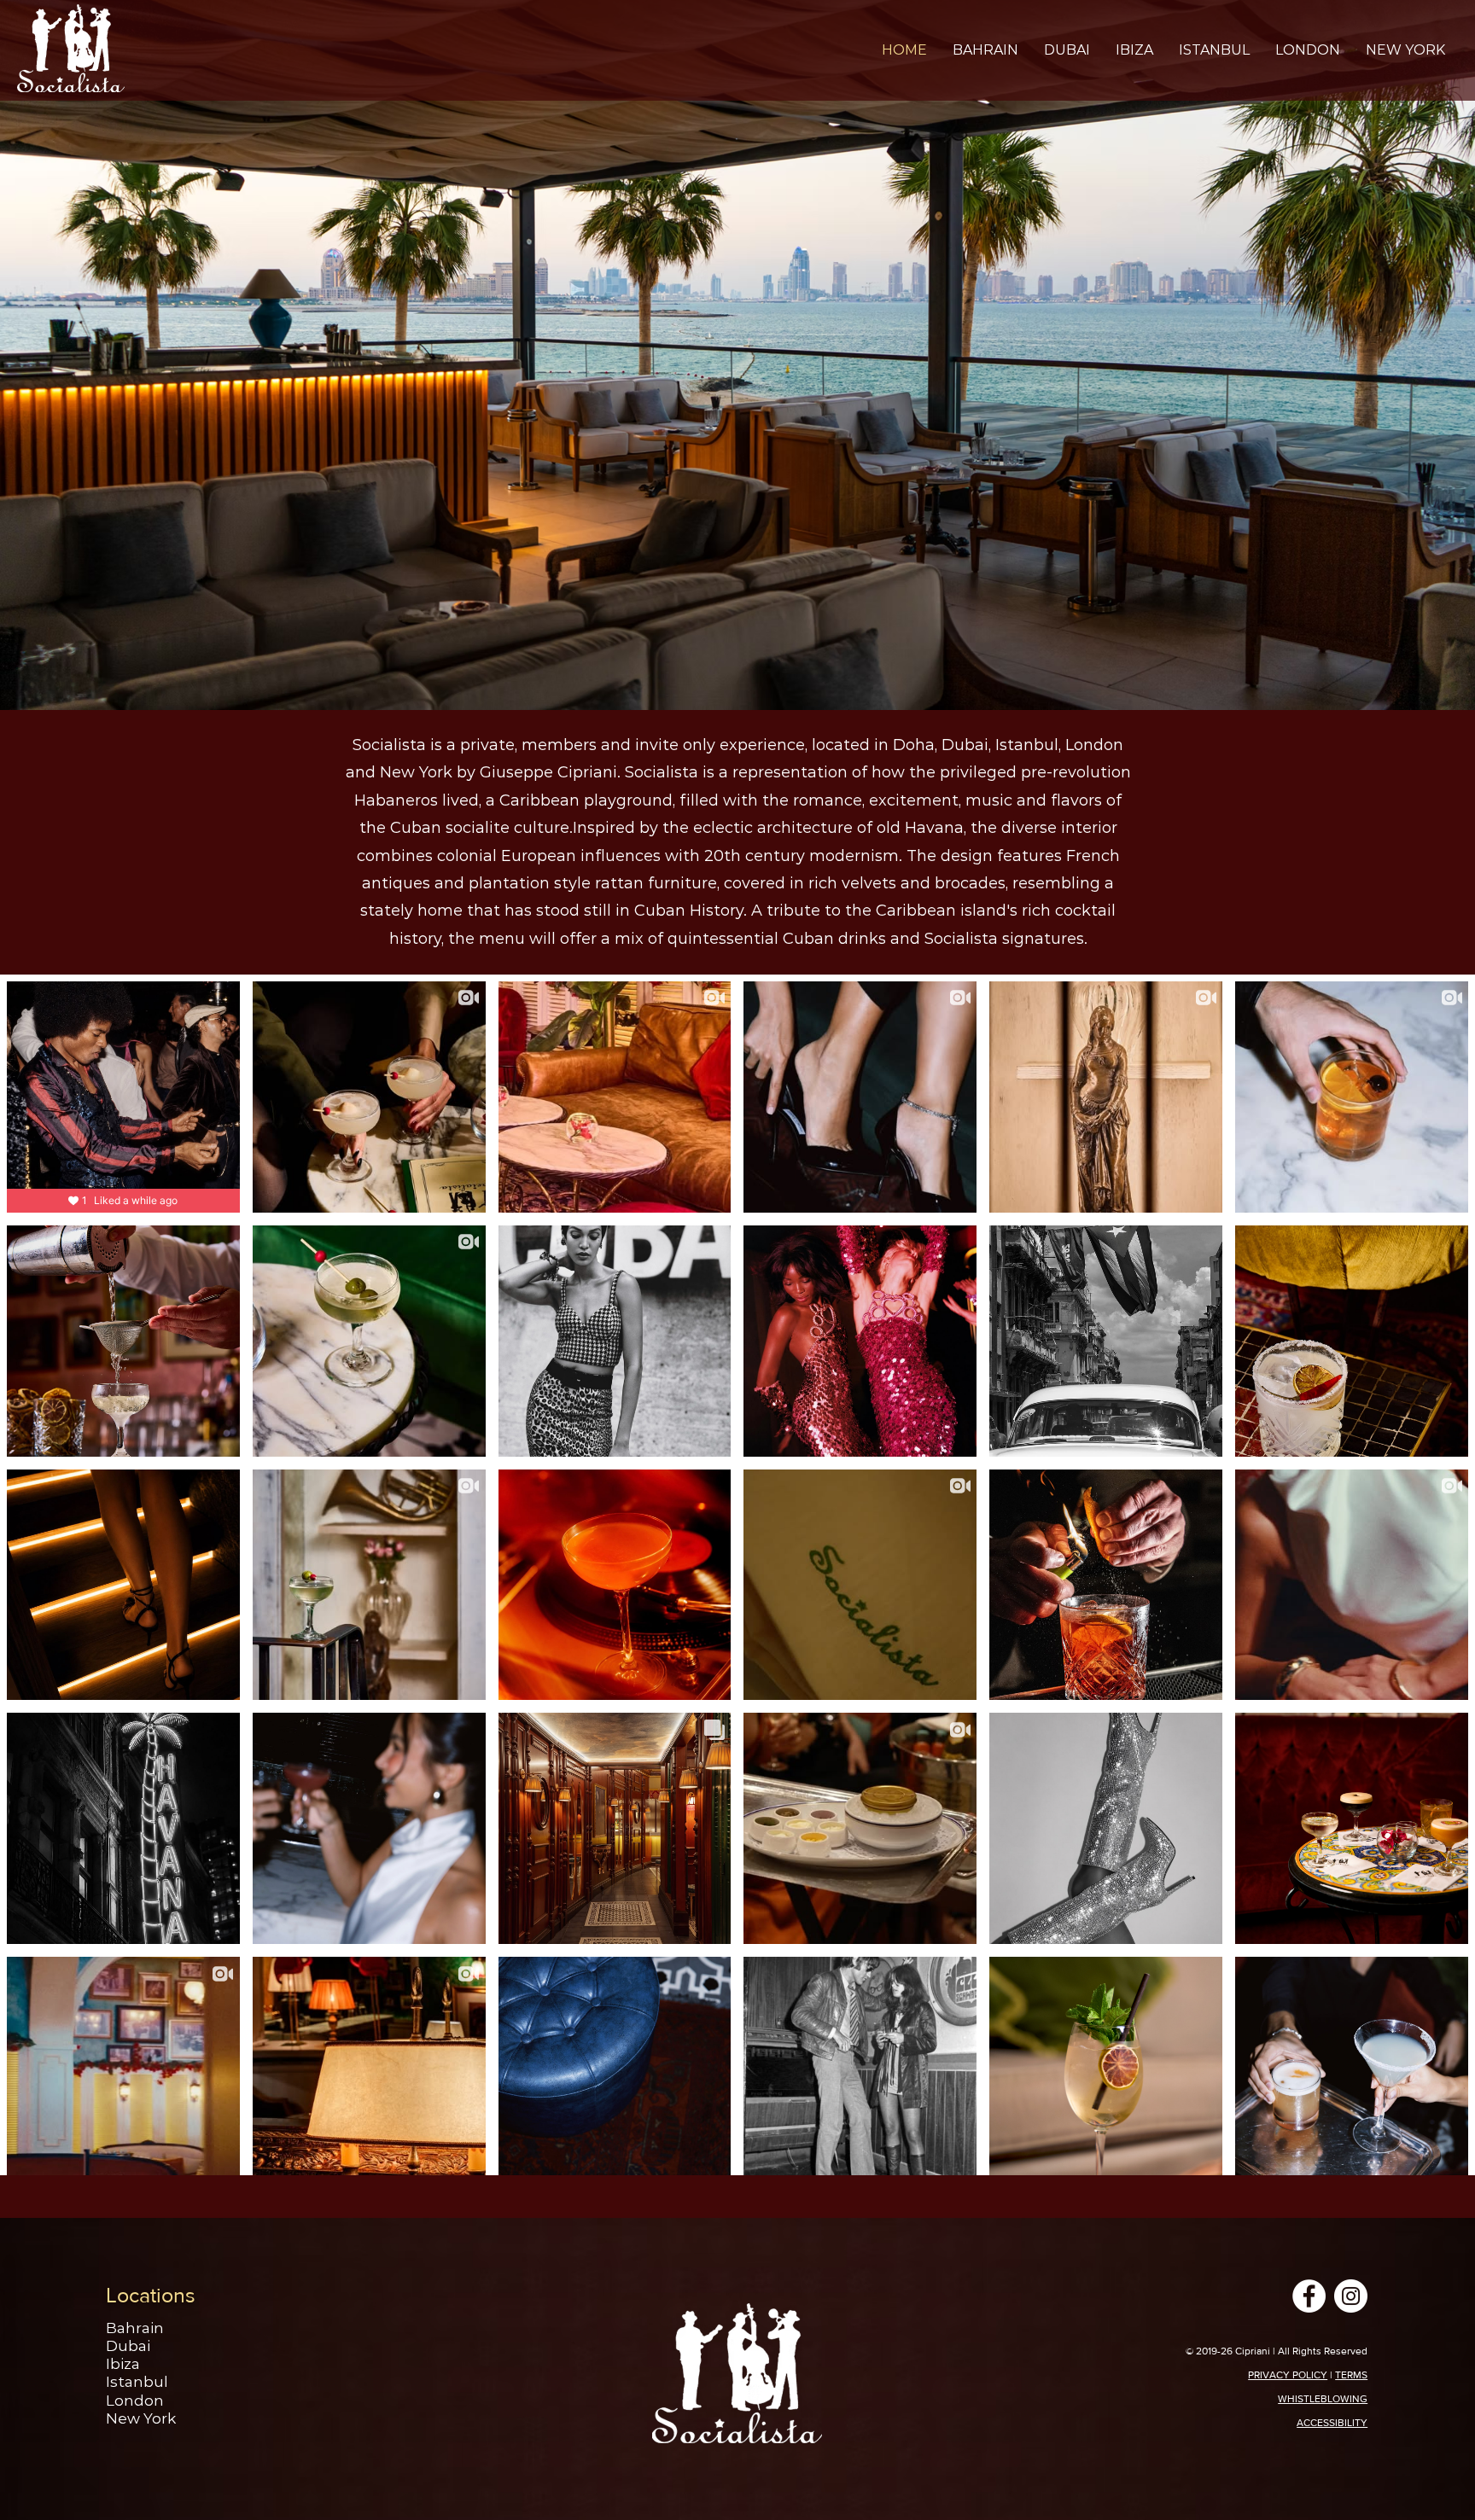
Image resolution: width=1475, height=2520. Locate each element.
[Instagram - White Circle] (1351, 2296)
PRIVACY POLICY (1288, 2375)
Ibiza (123, 2364)
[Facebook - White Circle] (1309, 2296)
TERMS (1351, 2375)
